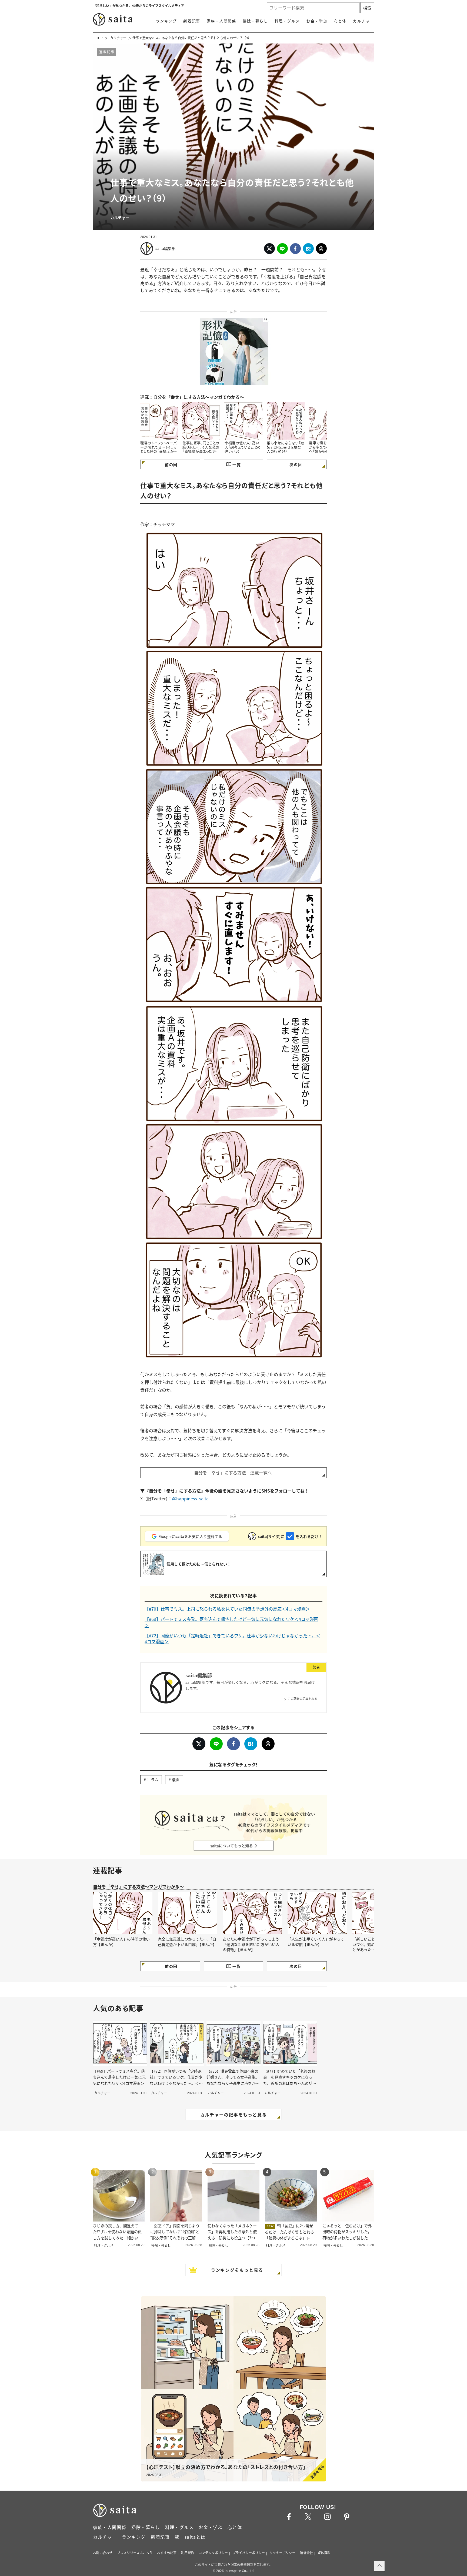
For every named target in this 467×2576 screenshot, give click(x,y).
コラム (153, 1779)
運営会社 (306, 2553)
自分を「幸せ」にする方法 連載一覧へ (233, 1473)
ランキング (166, 21)
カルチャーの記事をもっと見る (234, 2115)
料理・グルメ (287, 21)
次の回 (296, 464)
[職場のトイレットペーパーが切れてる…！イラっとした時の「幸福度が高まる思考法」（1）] (159, 421)
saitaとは (195, 2537)
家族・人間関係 (221, 21)
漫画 (176, 1779)
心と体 (340, 21)
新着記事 (192, 21)
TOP (99, 38)
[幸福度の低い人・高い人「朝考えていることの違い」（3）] (243, 421)
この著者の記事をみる (302, 1699)
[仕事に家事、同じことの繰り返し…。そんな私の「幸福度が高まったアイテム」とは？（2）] (201, 421)
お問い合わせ (103, 2553)
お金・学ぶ (317, 21)
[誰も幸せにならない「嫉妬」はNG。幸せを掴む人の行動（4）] (286, 421)
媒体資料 (324, 2553)
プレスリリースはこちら (135, 2553)
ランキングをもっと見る (237, 2270)
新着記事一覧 (165, 2537)
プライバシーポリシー (249, 2553)
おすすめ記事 (167, 2553)
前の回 (171, 464)
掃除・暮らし (255, 21)
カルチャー (363, 21)
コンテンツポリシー (213, 2553)
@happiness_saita (190, 1498)
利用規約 (188, 2553)
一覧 (237, 464)
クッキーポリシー (282, 2553)
